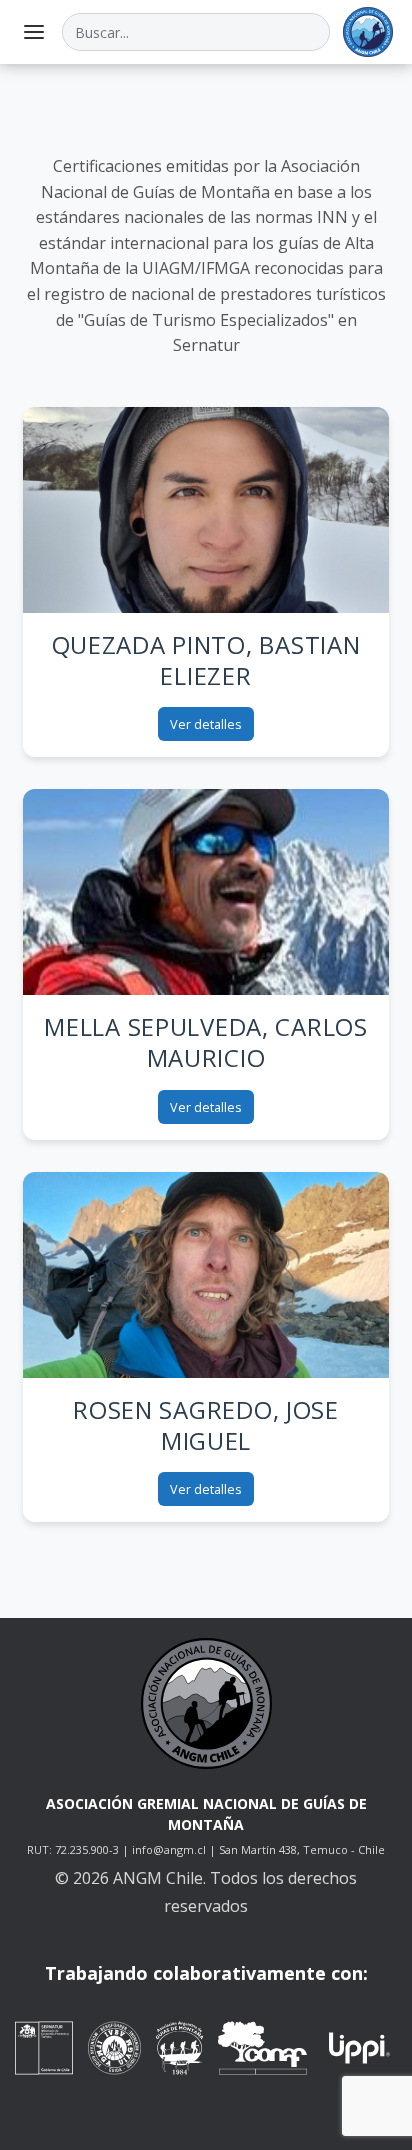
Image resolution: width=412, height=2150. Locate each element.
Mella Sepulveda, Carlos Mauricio (206, 1042)
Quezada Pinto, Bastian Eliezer (206, 660)
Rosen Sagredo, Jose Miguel (206, 1425)
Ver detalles (206, 724)
